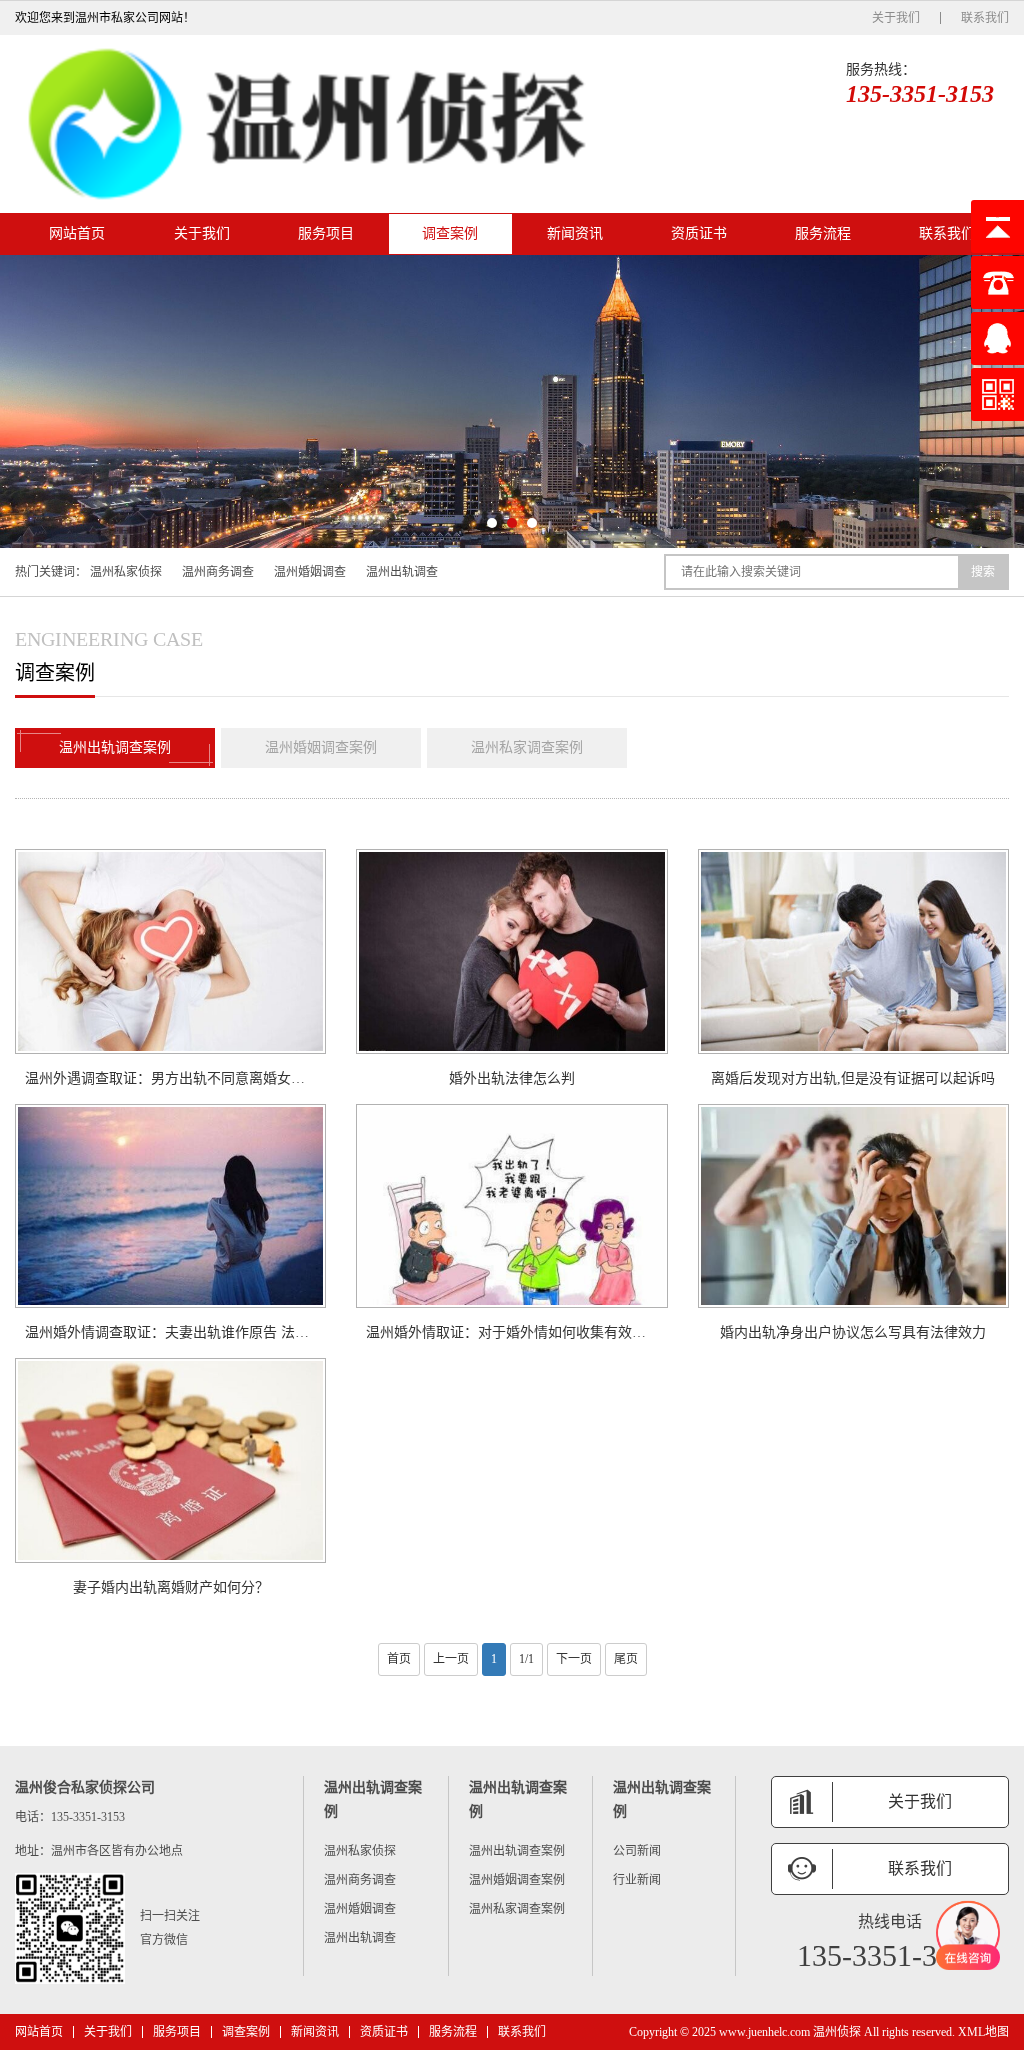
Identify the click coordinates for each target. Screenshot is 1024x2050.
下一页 (574, 1659)
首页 (399, 1659)
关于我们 (896, 18)
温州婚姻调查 (310, 572)
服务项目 (326, 233)
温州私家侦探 (126, 572)
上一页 (451, 1659)
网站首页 (77, 233)
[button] (492, 523)
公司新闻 (637, 1851)
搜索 (983, 572)
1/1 (526, 1659)
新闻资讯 (575, 233)
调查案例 (450, 233)
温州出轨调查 (402, 572)
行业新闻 (637, 1880)
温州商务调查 (218, 572)
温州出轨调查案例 (115, 747)
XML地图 (983, 2032)
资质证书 (699, 233)
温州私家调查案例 (527, 747)
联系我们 (985, 18)
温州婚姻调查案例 (321, 747)
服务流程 (823, 233)
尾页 (626, 1659)
